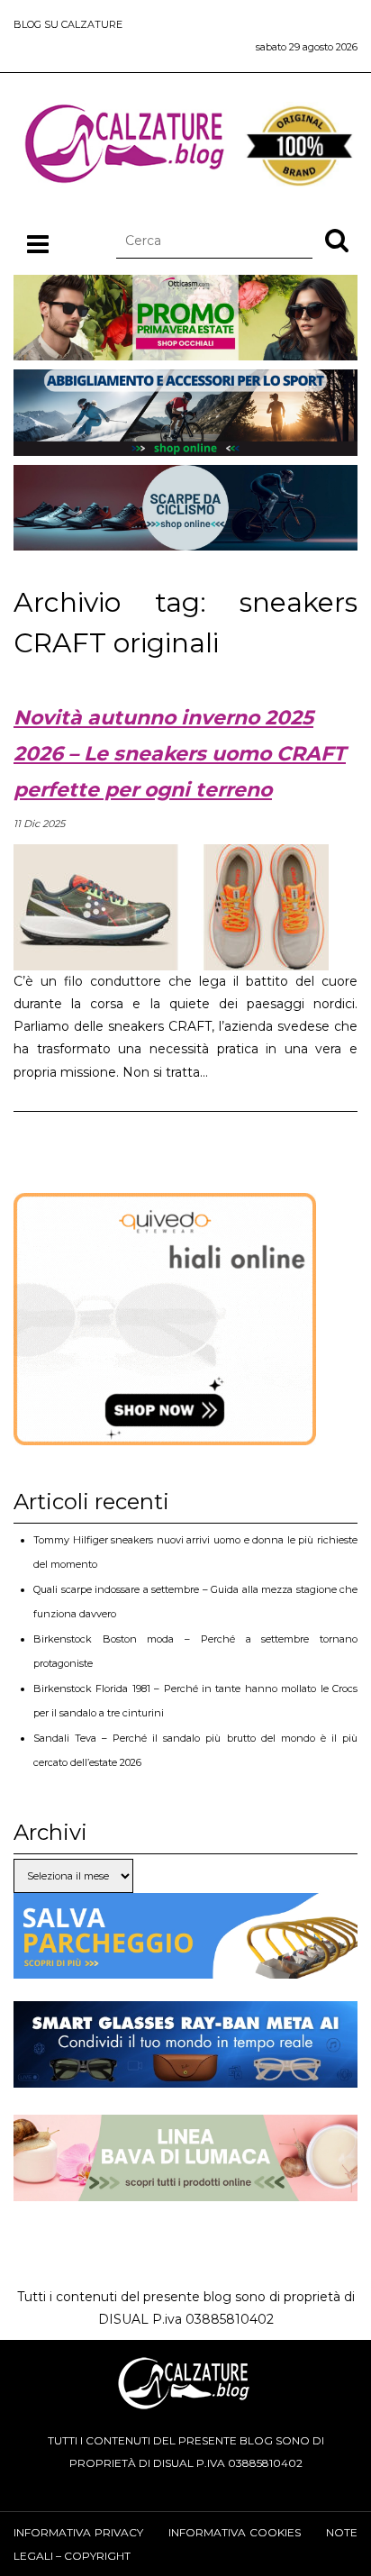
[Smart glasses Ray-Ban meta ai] (185, 2076)
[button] (337, 240)
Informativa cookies (235, 2532)
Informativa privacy (78, 2532)
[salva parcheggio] (185, 1967)
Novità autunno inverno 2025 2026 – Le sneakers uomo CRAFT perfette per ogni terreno (180, 754)
